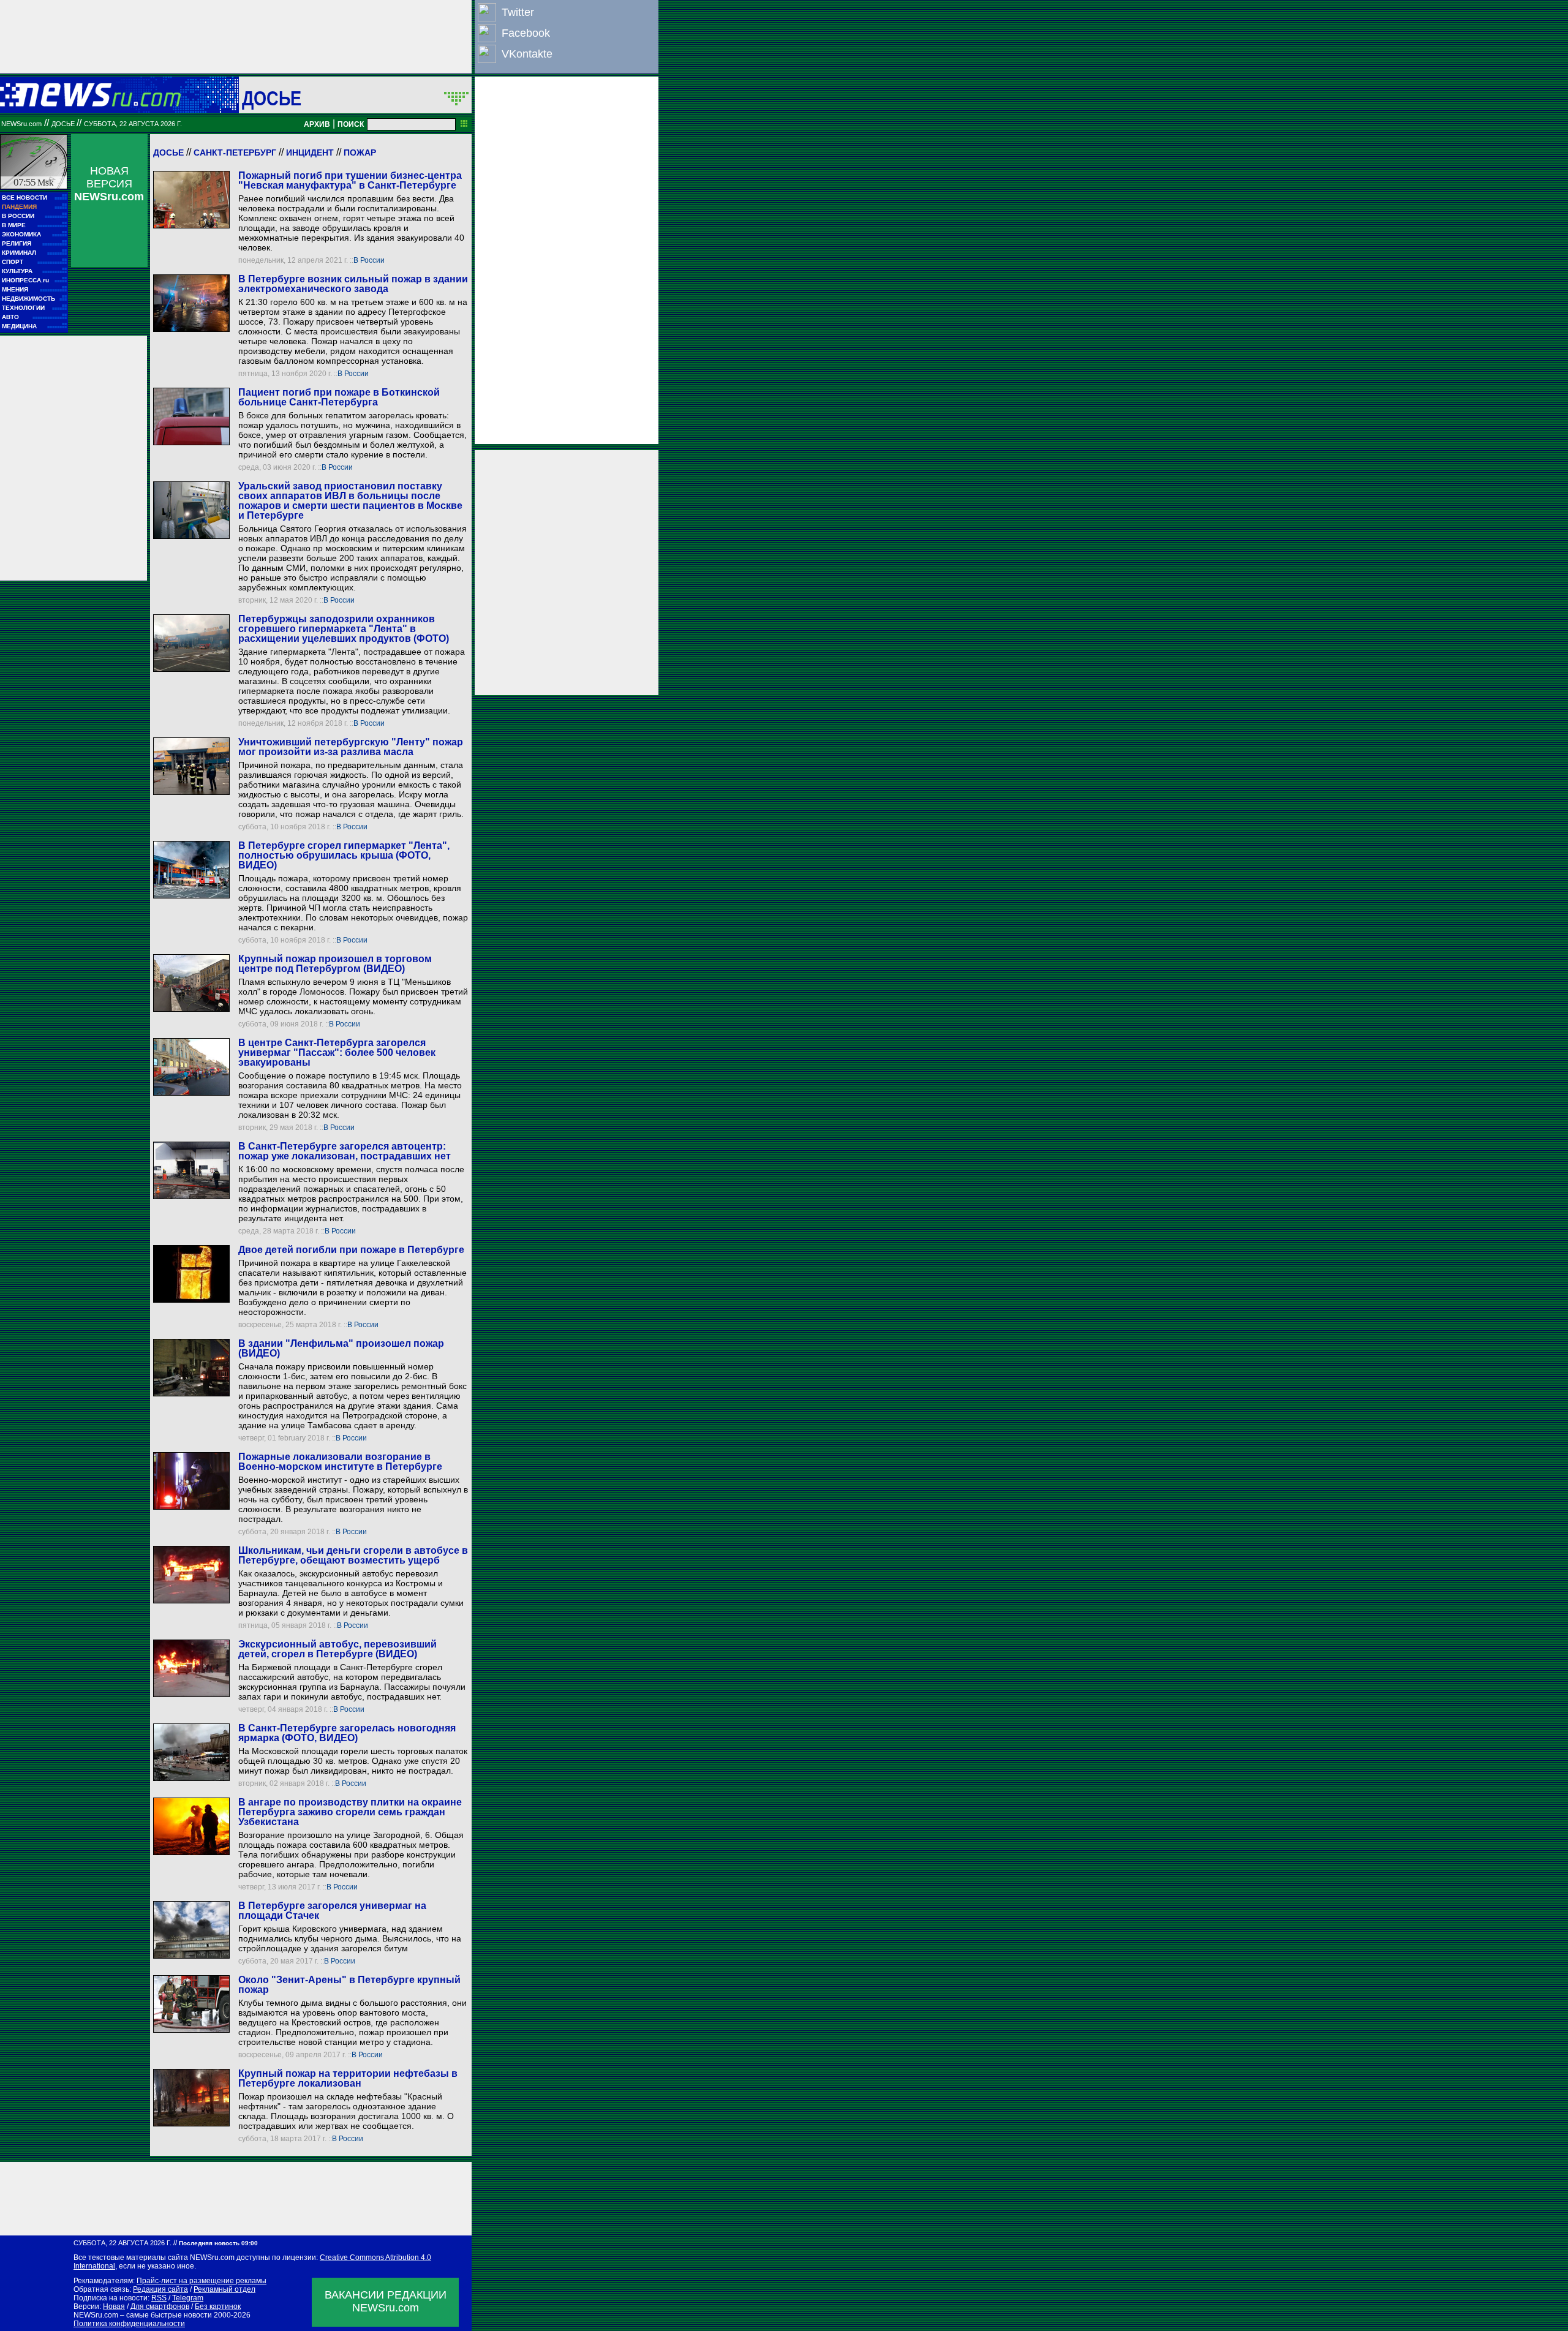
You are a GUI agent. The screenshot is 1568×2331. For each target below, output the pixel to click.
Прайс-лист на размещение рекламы (202, 2281)
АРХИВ (317, 124)
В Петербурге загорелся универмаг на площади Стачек (332, 1911)
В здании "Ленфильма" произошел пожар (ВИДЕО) (341, 1348)
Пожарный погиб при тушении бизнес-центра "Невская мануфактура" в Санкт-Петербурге (350, 180)
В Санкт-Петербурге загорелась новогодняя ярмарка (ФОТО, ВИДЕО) (347, 1733)
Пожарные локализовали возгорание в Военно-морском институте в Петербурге (340, 1462)
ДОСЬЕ (272, 98)
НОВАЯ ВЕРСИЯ (109, 184)
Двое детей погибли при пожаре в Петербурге (351, 1250)
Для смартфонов (160, 2307)
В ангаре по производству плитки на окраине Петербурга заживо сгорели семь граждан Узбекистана (350, 1812)
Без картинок (218, 2307)
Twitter (518, 12)
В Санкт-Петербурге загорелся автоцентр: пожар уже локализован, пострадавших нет (345, 1151)
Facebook (526, 33)
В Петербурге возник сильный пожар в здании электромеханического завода (353, 284)
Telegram (188, 2298)
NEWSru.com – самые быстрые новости (143, 2315)
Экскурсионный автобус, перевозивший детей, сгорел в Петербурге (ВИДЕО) (337, 1649)
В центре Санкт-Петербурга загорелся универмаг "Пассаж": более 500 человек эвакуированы (337, 1053)
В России (369, 260)
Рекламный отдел (224, 2289)
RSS (159, 2298)
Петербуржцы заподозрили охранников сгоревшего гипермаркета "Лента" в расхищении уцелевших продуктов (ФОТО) (344, 629)
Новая (114, 2307)
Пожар (360, 153)
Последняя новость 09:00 (218, 2243)
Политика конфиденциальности (129, 2324)
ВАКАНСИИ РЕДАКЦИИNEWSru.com (386, 2301)
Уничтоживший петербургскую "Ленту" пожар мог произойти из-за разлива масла (351, 747)
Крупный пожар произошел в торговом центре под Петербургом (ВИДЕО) (335, 964)
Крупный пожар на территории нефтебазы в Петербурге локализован (348, 2078)
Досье (168, 153)
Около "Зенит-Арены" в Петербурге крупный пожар (349, 1985)
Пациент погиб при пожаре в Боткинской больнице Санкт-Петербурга (339, 397)
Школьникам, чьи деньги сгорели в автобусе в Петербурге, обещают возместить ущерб (353, 1555)
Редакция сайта (160, 2289)
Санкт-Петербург (235, 153)
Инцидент (310, 153)
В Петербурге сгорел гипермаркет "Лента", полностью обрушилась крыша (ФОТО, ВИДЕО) (344, 855)
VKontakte (527, 54)
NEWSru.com (21, 124)
